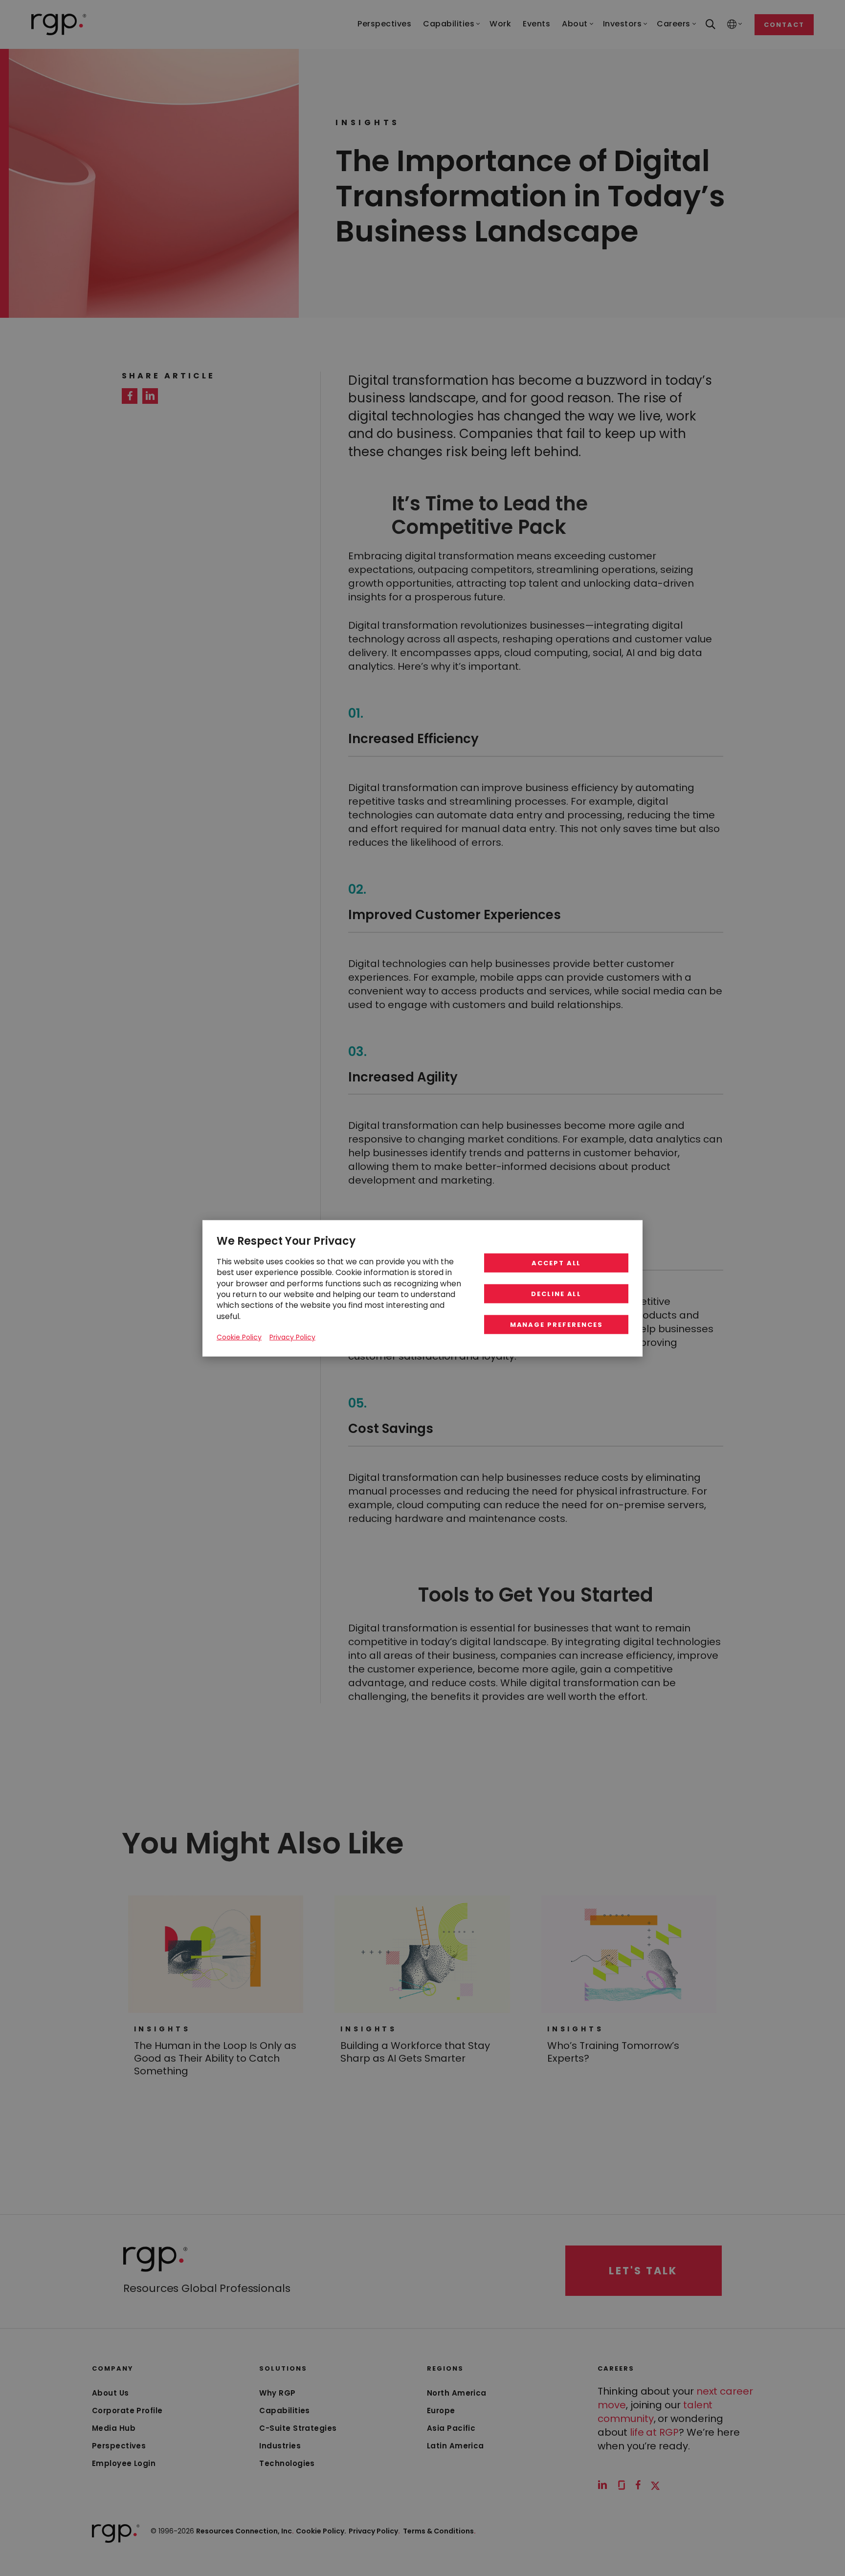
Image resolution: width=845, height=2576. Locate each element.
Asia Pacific (451, 2428)
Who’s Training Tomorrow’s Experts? (613, 2052)
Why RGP (277, 2393)
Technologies (287, 2463)
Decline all (556, 1293)
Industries (280, 2446)
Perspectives (119, 2446)
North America (457, 2393)
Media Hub (114, 2428)
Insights (162, 2029)
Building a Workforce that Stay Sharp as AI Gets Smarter (415, 2052)
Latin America (456, 2446)
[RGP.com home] (59, 24)
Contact (784, 25)
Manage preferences (556, 1324)
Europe (441, 2411)
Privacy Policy (374, 2531)
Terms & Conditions (439, 2531)
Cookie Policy (239, 1337)
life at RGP (654, 2432)
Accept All (556, 1263)
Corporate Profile (127, 2411)
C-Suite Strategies (298, 2428)
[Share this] (130, 396)
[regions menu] (732, 25)
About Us (111, 2393)
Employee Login (124, 2463)
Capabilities (284, 2411)
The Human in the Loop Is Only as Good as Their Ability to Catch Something (215, 2058)
